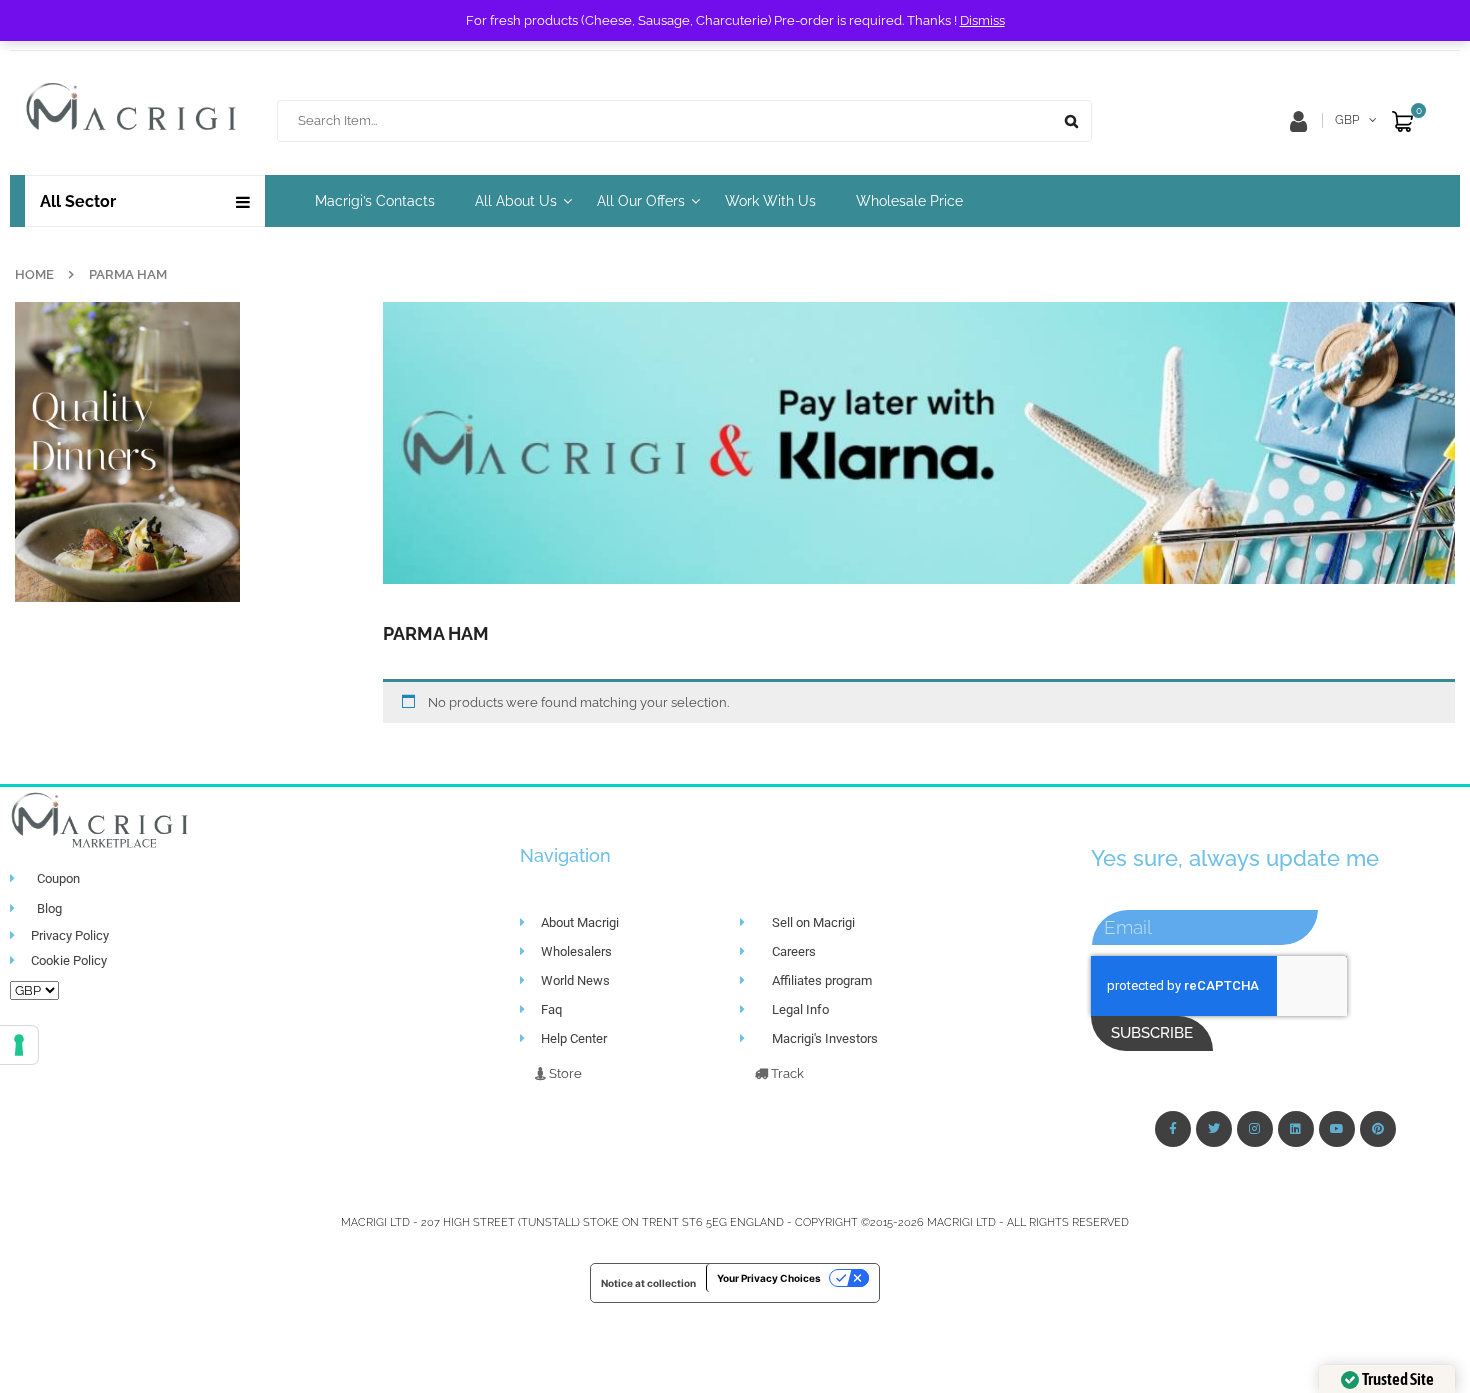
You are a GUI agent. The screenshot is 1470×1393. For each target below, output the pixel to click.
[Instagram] (1255, 1129)
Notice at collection (648, 1283)
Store (564, 1073)
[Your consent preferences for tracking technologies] (19, 1045)
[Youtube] (1337, 1129)
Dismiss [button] (982, 20)
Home (34, 274)
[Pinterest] (1378, 1129)
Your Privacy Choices (769, 1278)
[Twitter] (1214, 1129)
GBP (1347, 120)
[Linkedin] (1296, 1129)
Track (786, 1073)
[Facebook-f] (1173, 1129)
